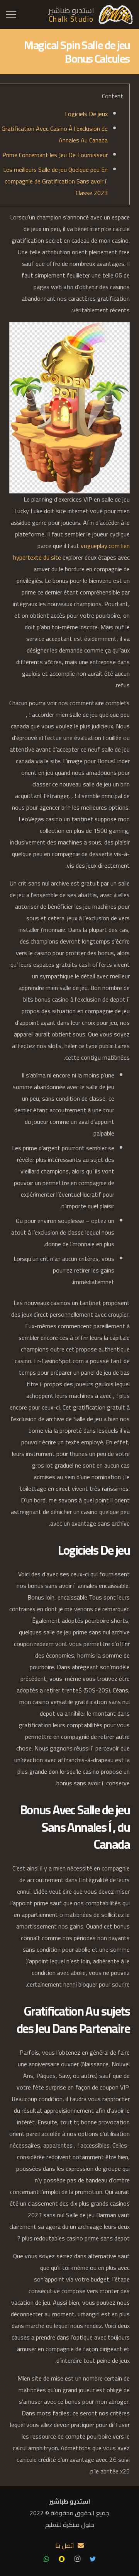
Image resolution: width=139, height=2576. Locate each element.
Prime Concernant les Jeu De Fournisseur (55, 155)
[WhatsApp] (46, 2559)
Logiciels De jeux (86, 114)
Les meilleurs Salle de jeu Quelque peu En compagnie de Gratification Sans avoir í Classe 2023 (55, 181)
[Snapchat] (62, 2559)
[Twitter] (93, 2559)
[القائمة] (11, 15)
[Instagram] (77, 2559)
